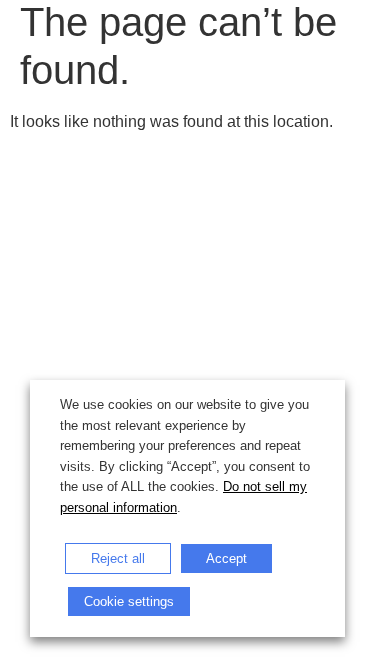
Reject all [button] (118, 558)
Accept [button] (226, 558)
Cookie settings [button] (129, 601)
